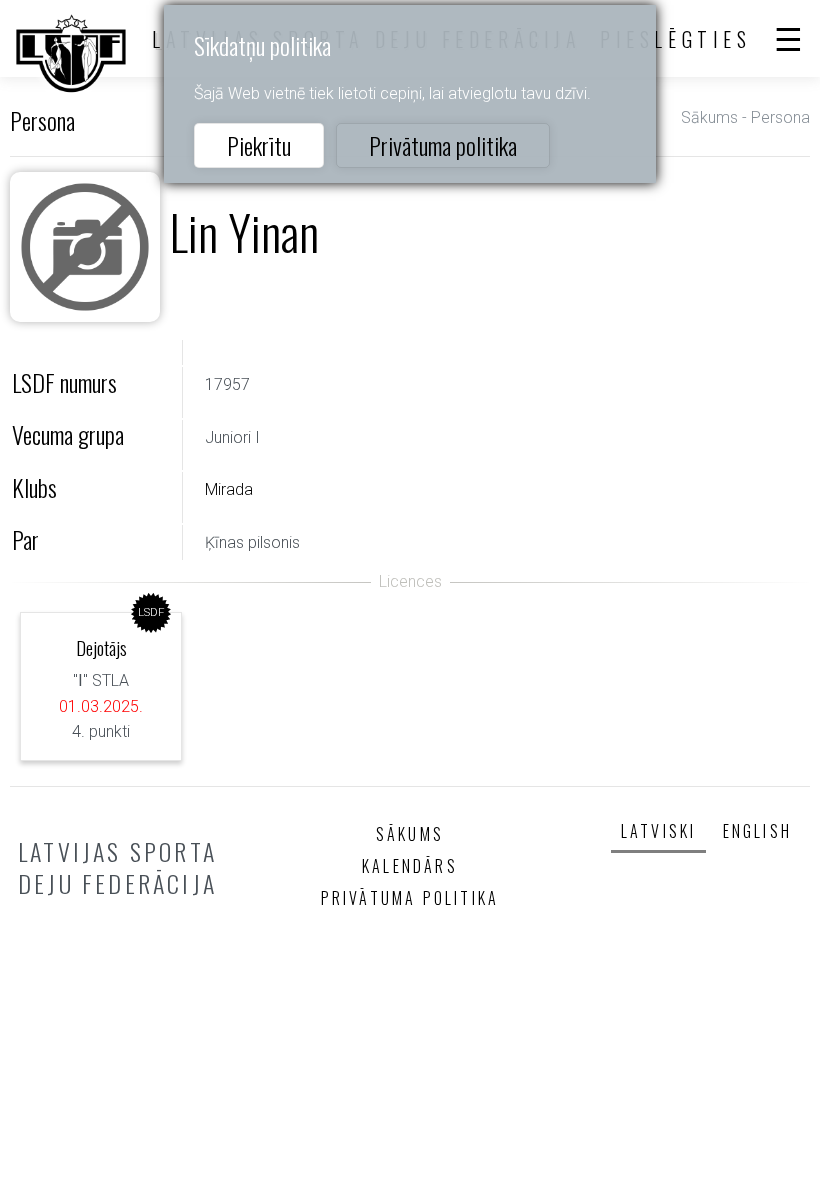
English (757, 831)
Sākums (709, 117)
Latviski (659, 831)
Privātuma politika (443, 145)
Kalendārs (410, 866)
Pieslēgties (676, 39)
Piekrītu (259, 145)
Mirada (229, 489)
